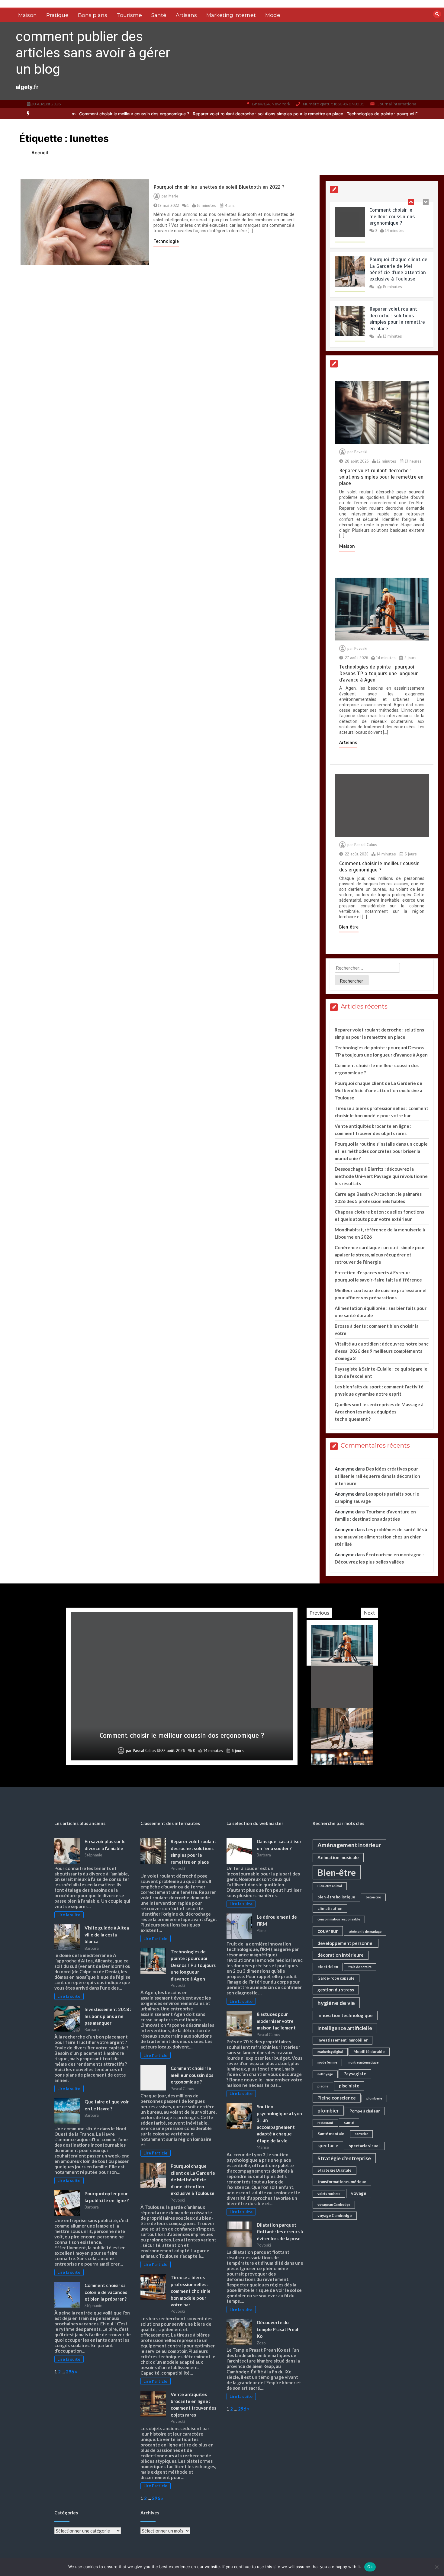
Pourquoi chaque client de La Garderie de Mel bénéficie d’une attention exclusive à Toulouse (398, 269)
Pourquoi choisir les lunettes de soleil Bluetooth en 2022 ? (219, 187)
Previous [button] (319, 1613)
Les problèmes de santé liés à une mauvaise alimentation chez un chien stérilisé (381, 1537)
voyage (359, 2193)
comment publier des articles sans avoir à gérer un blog (93, 53)
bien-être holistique (336, 1897)
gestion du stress (336, 1990)
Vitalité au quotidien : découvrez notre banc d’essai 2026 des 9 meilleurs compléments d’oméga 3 (382, 1351)
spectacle (328, 2145)
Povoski (361, 452)
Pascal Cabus (366, 845)
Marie (173, 196)
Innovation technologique (345, 2015)
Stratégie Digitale (335, 2170)
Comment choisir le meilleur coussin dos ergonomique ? (392, 217)
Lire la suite (69, 1915)
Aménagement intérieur (349, 1845)
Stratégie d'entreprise (344, 2158)
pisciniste (349, 2086)
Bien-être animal (330, 1886)
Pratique (57, 15)
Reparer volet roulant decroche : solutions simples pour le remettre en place (192, 114)
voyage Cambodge (335, 2215)
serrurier (361, 2134)
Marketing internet (231, 15)
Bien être (349, 927)
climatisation (330, 1908)
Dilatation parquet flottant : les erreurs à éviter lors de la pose (280, 2232)
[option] (192, 114)
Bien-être (337, 1872)
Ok (370, 2567)
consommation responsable (339, 1919)
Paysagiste (355, 2074)
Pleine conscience (337, 2098)
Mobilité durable (369, 2051)
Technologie (166, 241)
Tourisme (129, 15)
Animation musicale (338, 1857)
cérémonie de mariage (365, 1931)
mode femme (327, 2062)
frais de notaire (360, 1967)
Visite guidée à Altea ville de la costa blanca (107, 1934)
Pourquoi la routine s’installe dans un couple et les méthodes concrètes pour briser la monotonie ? (381, 1151)
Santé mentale (331, 2134)
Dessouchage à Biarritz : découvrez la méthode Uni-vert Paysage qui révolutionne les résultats (381, 1176)
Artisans (186, 15)
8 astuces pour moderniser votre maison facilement (276, 2021)
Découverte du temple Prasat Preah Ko (278, 2329)
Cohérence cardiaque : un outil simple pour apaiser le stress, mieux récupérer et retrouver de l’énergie (380, 1255)
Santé (159, 15)
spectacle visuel (364, 2146)
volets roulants (329, 2194)
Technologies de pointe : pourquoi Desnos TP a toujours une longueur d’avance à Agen (357, 114)
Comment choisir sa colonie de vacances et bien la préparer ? (106, 2292)
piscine (323, 2086)
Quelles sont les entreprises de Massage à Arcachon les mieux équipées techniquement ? (379, 1412)
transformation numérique (342, 2182)
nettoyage (325, 2074)
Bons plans (93, 15)
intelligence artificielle (345, 2028)
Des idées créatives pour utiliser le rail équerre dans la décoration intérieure (377, 1476)
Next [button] (369, 1613)
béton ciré (373, 1897)
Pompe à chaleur (365, 2111)
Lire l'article (155, 1939)
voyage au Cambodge (334, 2204)
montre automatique (363, 2062)
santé (349, 2122)
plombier (328, 2111)
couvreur (328, 1931)
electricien (328, 1967)
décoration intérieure (341, 1955)
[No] (436, 2567)
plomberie (374, 2098)
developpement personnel (346, 1943)
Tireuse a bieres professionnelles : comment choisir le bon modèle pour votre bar (191, 2291)
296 (70, 2372)
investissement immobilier (343, 2040)
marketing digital (330, 2052)
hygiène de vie (336, 2003)
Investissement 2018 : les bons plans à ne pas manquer (108, 2016)
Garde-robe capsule (336, 1978)
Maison (27, 15)
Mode (273, 15)
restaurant (325, 2123)
